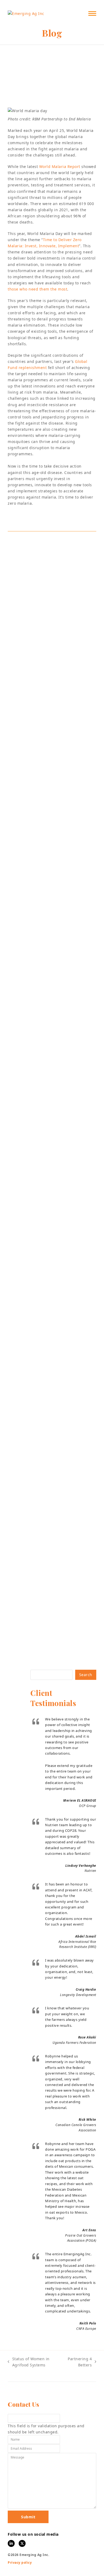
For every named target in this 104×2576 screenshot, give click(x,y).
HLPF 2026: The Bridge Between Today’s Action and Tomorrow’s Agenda (48, 1593)
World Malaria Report (60, 166)
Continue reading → (34, 1161)
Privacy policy (20, 2563)
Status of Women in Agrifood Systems (29, 2362)
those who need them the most (37, 289)
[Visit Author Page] (52, 545)
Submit (28, 2517)
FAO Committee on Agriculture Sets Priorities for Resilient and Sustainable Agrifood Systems (52, 1122)
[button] (92, 13)
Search (86, 1675)
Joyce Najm (70, 99)
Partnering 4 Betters (79, 2362)
